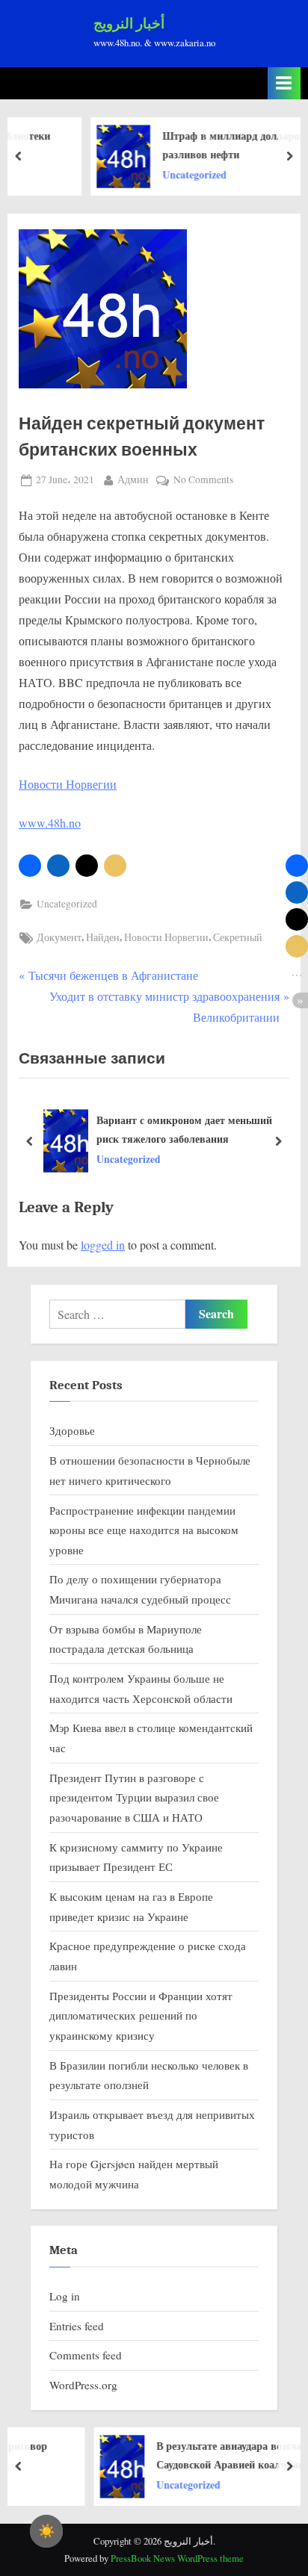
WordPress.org (83, 2385)
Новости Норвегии (68, 784)
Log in (65, 2296)
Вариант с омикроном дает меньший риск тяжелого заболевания (184, 1129)
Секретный (238, 937)
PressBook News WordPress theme (177, 2558)
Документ (59, 937)
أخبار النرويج (129, 24)
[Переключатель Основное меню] (284, 83)
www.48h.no (50, 823)
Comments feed (86, 2355)
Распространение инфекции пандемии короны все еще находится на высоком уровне (144, 1530)
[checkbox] (46, 2531)
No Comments (203, 481)
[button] (30, 866)
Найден (103, 937)
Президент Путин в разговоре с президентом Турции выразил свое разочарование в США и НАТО (134, 1797)
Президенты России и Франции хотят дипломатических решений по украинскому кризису (141, 2015)
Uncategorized (67, 904)
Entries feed (77, 2326)
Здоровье (72, 1430)
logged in (103, 1245)
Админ (133, 479)
